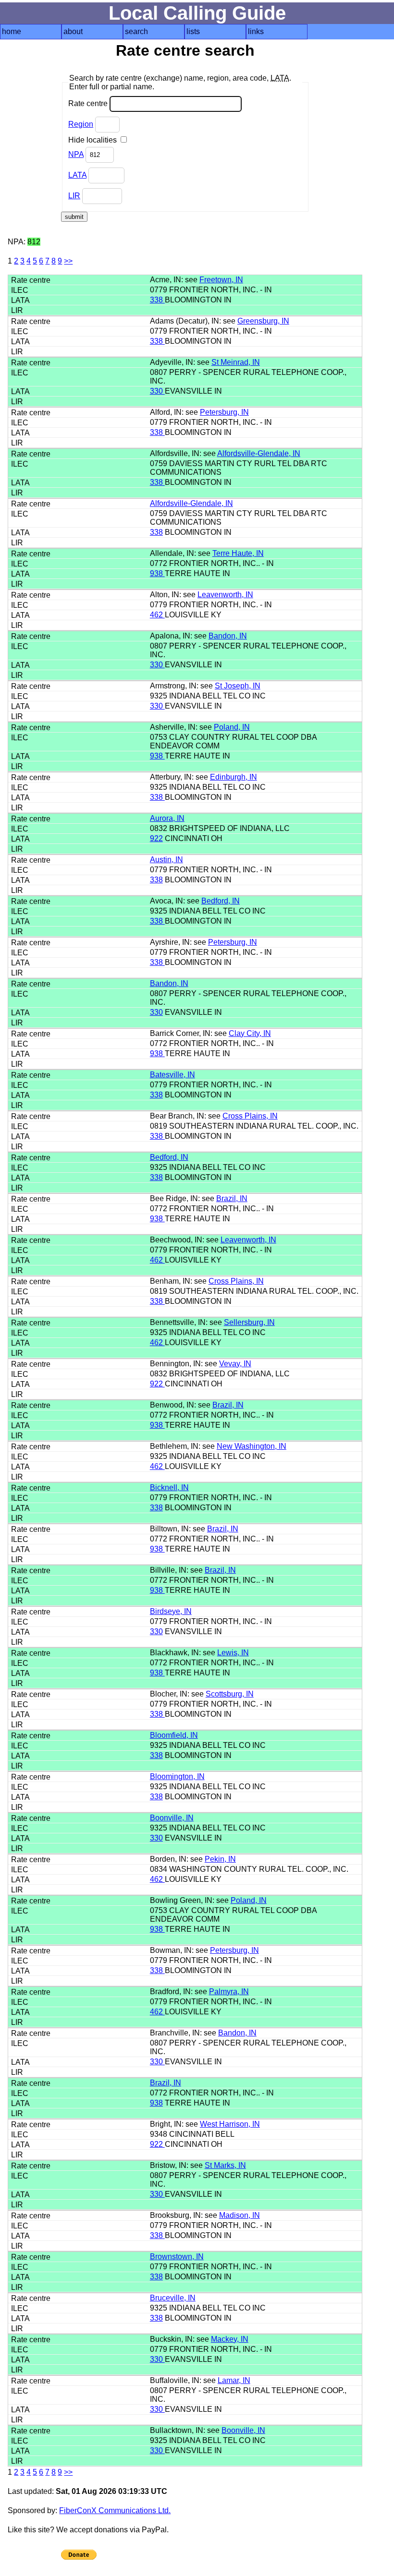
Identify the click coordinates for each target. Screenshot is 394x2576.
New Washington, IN (252, 1446)
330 (157, 391)
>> (68, 261)
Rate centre (89, 103)
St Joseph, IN (238, 686)
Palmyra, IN (229, 1992)
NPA (76, 154)
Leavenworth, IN (225, 595)
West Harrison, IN (230, 2124)
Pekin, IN (220, 1859)
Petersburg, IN (224, 412)
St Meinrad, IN (236, 362)
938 (157, 573)
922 (156, 838)
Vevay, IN (235, 1364)
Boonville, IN (172, 1818)
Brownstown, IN (177, 2257)
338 (157, 300)
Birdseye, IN (171, 1611)
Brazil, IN (232, 1198)
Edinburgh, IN (234, 777)
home (12, 31)
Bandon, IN (228, 636)
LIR (74, 196)
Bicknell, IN (169, 1487)
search (136, 31)
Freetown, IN (221, 280)
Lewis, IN (233, 1653)
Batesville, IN (172, 1075)
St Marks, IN (225, 2165)
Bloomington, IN (177, 1776)
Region (81, 124)
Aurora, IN (167, 818)
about (73, 31)
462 (157, 615)
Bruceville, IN (173, 2298)
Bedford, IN (221, 901)
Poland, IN (232, 727)
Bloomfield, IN (174, 1735)
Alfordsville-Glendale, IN (259, 453)
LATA (77, 175)
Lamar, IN (234, 2380)
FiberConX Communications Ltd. (115, 2510)
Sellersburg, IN (249, 1322)
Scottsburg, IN (230, 1694)
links (256, 31)
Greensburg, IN (263, 321)
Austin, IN (166, 860)
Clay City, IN (250, 1033)
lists (193, 31)
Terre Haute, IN (238, 553)
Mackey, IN (230, 2339)
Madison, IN (240, 2215)
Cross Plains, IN (250, 1116)
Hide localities (93, 140)
